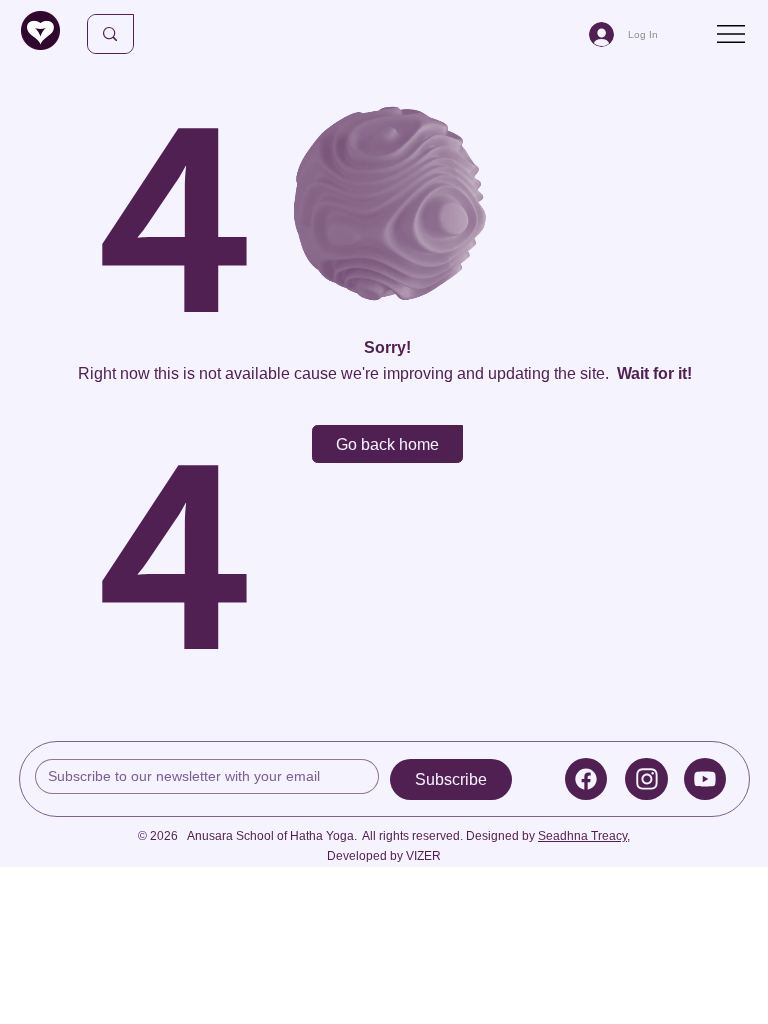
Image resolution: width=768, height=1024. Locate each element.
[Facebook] (586, 779)
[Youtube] (705, 779)
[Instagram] (646, 779)
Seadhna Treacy (582, 836)
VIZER (423, 856)
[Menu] (732, 34)
